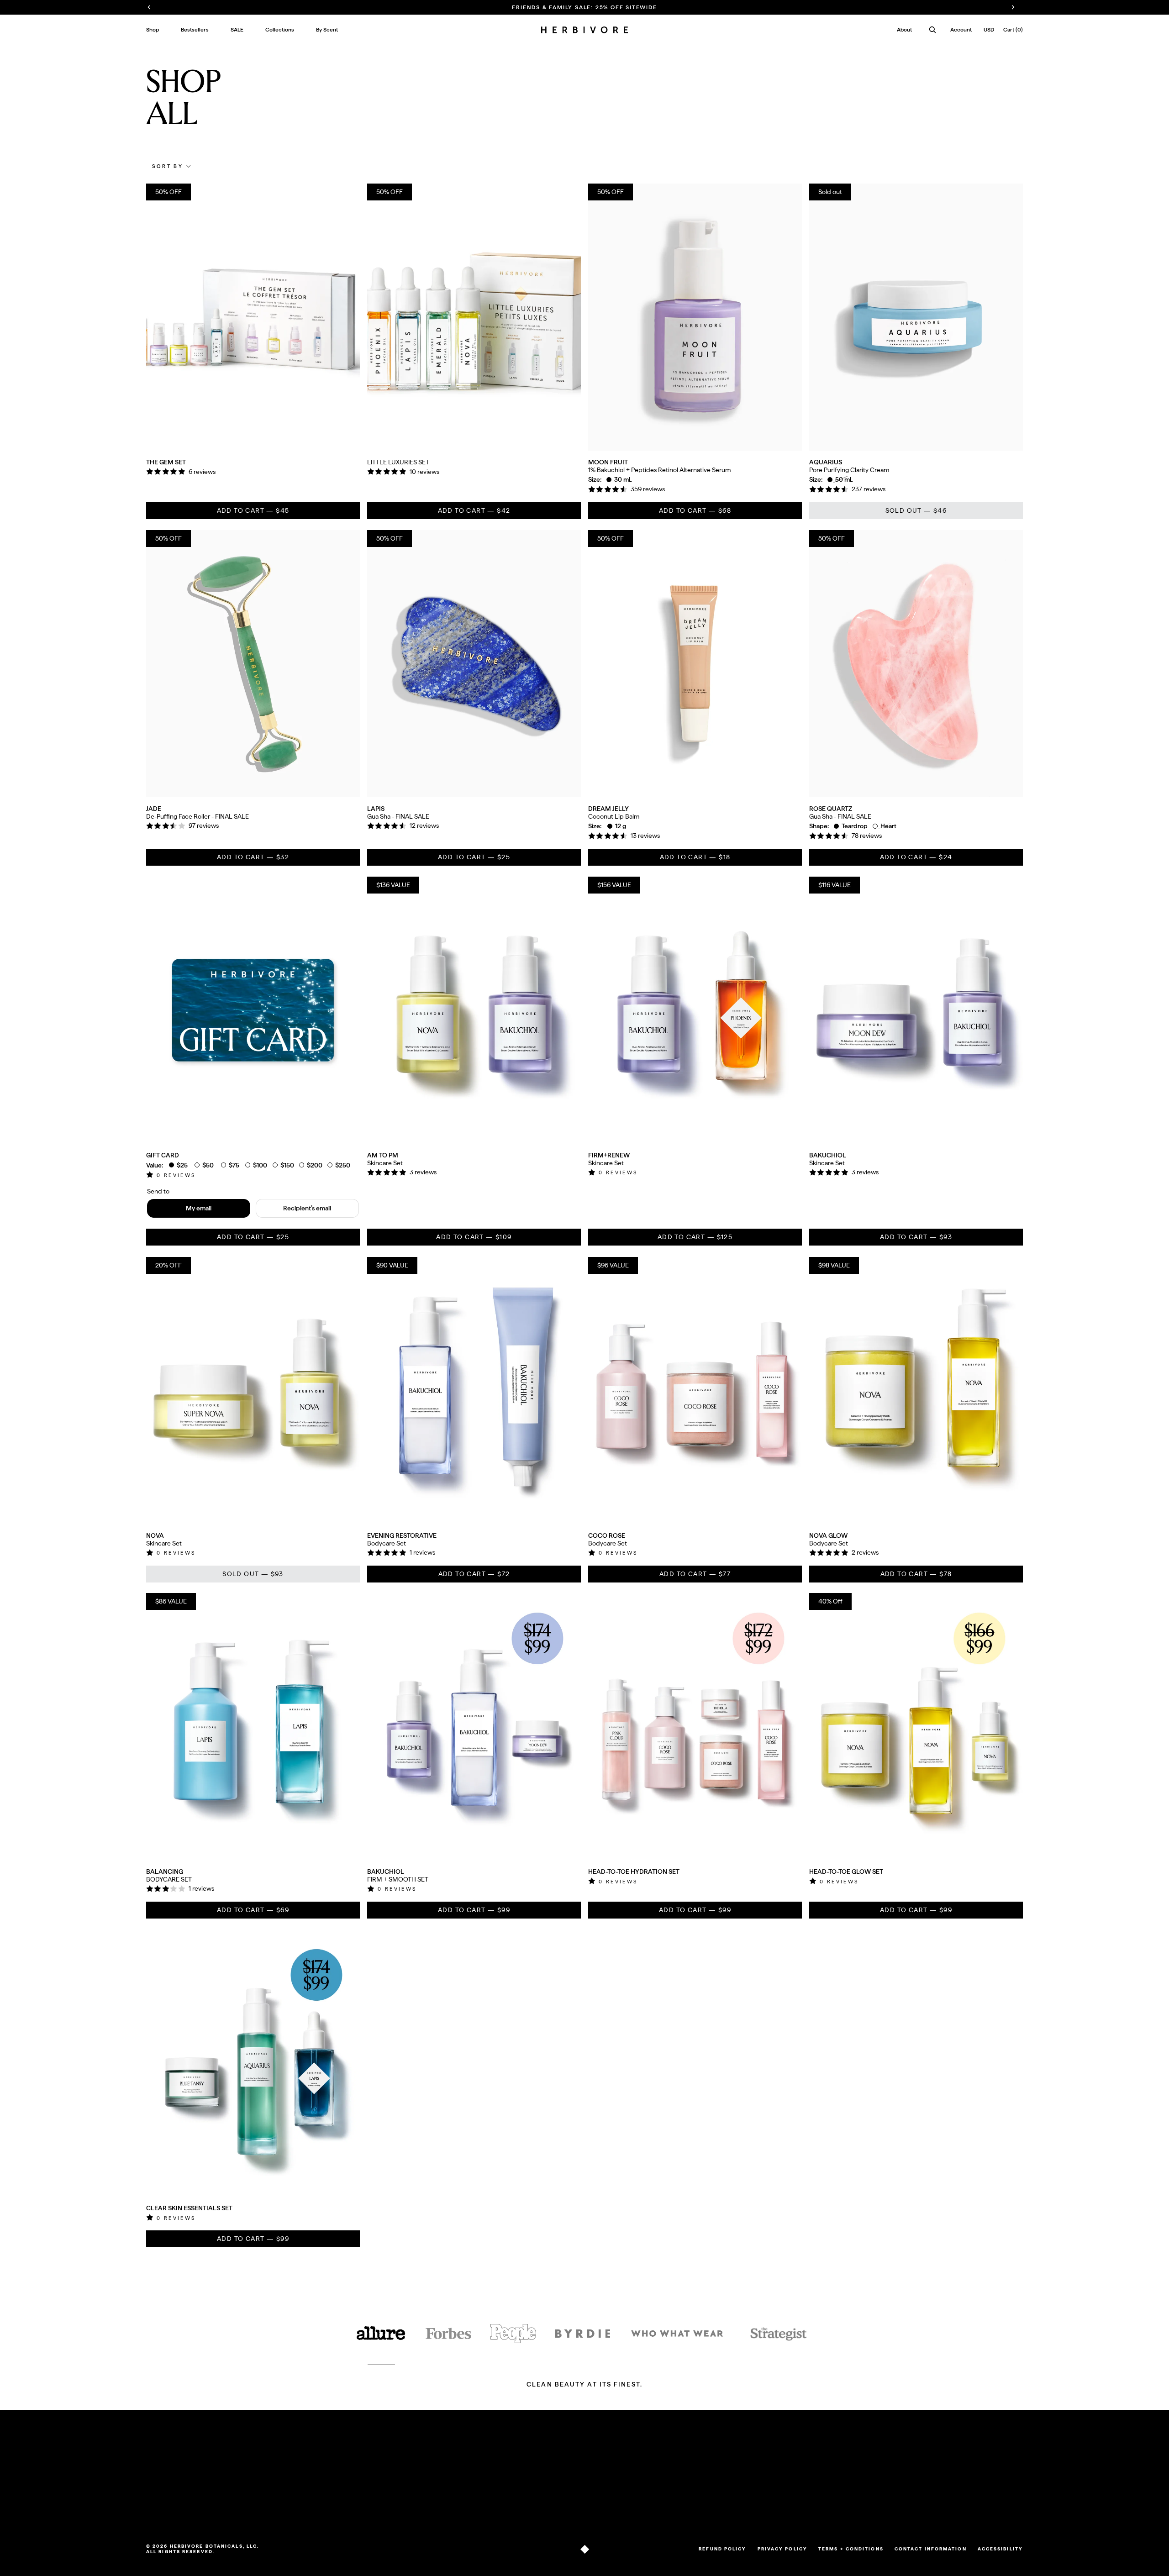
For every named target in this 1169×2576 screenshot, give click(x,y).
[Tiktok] (643, 2507)
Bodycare (160, 2503)
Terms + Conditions (851, 2549)
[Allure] (381, 2334)
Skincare (158, 2492)
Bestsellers (161, 2481)
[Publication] (513, 2334)
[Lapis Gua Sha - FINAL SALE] (474, 664)
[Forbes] (448, 2334)
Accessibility (1000, 2549)
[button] (172, 166)
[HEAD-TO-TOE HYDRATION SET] (695, 1727)
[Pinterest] (680, 2507)
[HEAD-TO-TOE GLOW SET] (916, 1727)
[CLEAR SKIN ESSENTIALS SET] (253, 2063)
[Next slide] (346, 317)
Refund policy (722, 2549)
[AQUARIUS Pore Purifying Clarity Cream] (916, 317)
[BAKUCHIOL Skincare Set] (916, 1010)
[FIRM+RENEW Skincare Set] (695, 1010)
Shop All (158, 2470)
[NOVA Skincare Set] (253, 1391)
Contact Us (280, 2492)
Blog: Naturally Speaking (427, 2481)
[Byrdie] (583, 2334)
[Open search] (932, 30)
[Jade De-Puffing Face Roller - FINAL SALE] (253, 664)
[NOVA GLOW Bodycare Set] (916, 1391)
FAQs (272, 2470)
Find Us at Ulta (285, 2503)
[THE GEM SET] (253, 317)
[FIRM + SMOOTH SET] (474, 1727)
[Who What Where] (677, 2334)
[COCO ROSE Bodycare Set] (695, 1391)
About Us (406, 2470)
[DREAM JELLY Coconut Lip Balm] (695, 664)
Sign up (994, 2484)
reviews (176, 1175)
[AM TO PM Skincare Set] (474, 1010)
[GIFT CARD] (253, 1010)
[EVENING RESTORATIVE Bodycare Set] (474, 1391)
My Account (567, 2470)
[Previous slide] (160, 317)
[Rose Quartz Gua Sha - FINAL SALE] (916, 664)
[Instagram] (655, 2507)
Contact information (931, 2549)
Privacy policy (782, 2549)
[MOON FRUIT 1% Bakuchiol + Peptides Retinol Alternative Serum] (695, 317)
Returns (276, 2481)
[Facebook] (668, 2507)
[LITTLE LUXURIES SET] (474, 317)
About (904, 30)
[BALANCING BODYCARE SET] (253, 1727)
